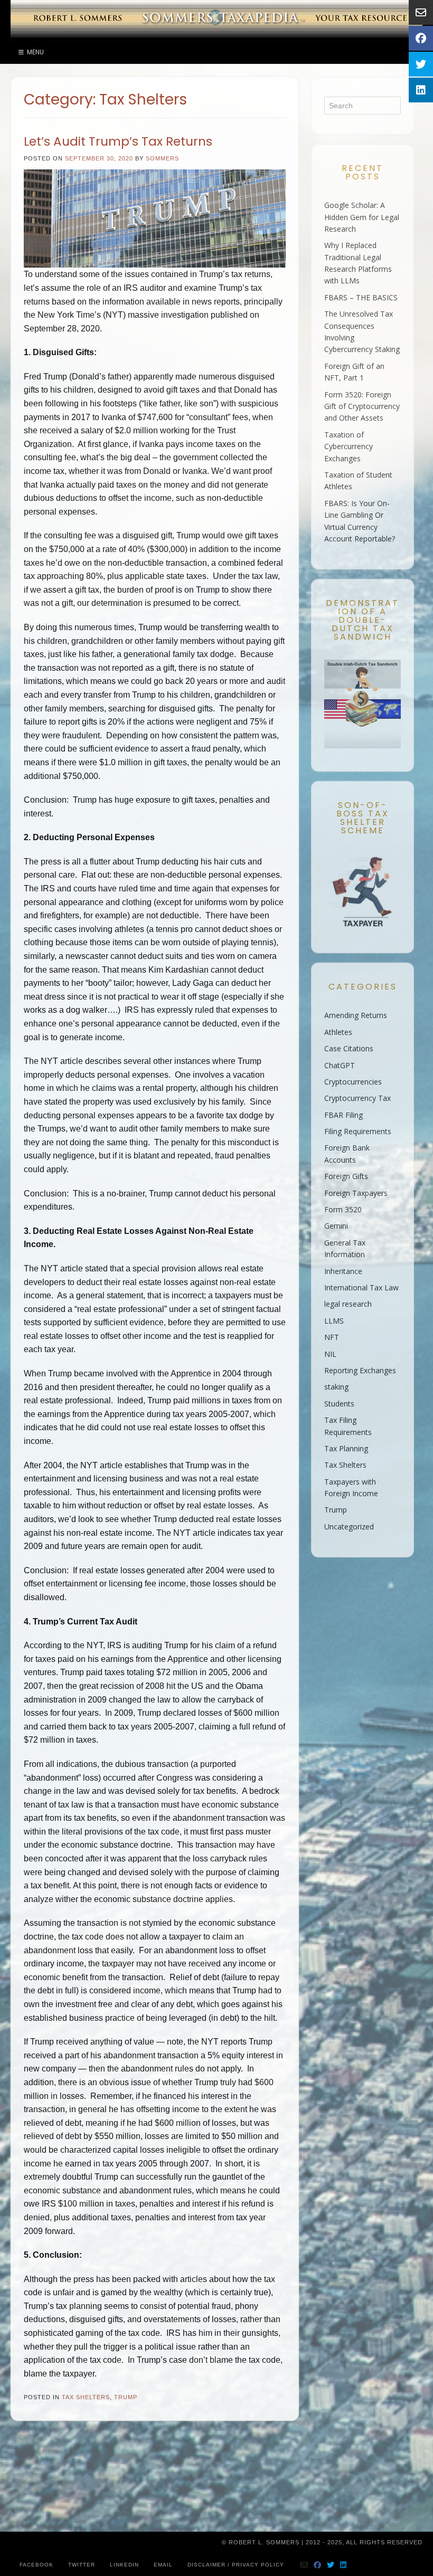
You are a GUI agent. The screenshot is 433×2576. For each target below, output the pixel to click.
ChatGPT (340, 1065)
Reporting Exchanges (360, 1370)
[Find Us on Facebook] (318, 2565)
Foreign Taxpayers (356, 1193)
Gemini (336, 1226)
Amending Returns (356, 1015)
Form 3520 (343, 1209)
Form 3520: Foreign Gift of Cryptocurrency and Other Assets (362, 406)
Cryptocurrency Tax (357, 1098)
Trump (126, 2397)
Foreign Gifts (346, 1176)
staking (336, 1387)
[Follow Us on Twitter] (331, 2565)
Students (339, 1404)
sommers (162, 158)
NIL (330, 1354)
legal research (348, 1304)
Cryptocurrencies (353, 1082)
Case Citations (349, 1048)
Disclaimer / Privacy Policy (236, 2565)
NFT (332, 1337)
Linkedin (124, 2565)
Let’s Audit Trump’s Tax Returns (118, 141)
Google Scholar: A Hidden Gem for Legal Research (362, 217)
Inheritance (343, 1271)
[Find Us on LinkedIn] (343, 2565)
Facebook (36, 2565)
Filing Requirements (358, 1131)
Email (163, 2565)
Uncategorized (349, 1527)
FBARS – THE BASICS (361, 297)
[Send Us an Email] (304, 2565)
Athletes (338, 1032)
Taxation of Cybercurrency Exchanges (349, 446)
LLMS (334, 1321)
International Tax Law (361, 1287)
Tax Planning (346, 1448)
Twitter (82, 2565)
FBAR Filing (343, 1115)
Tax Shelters (86, 2397)
